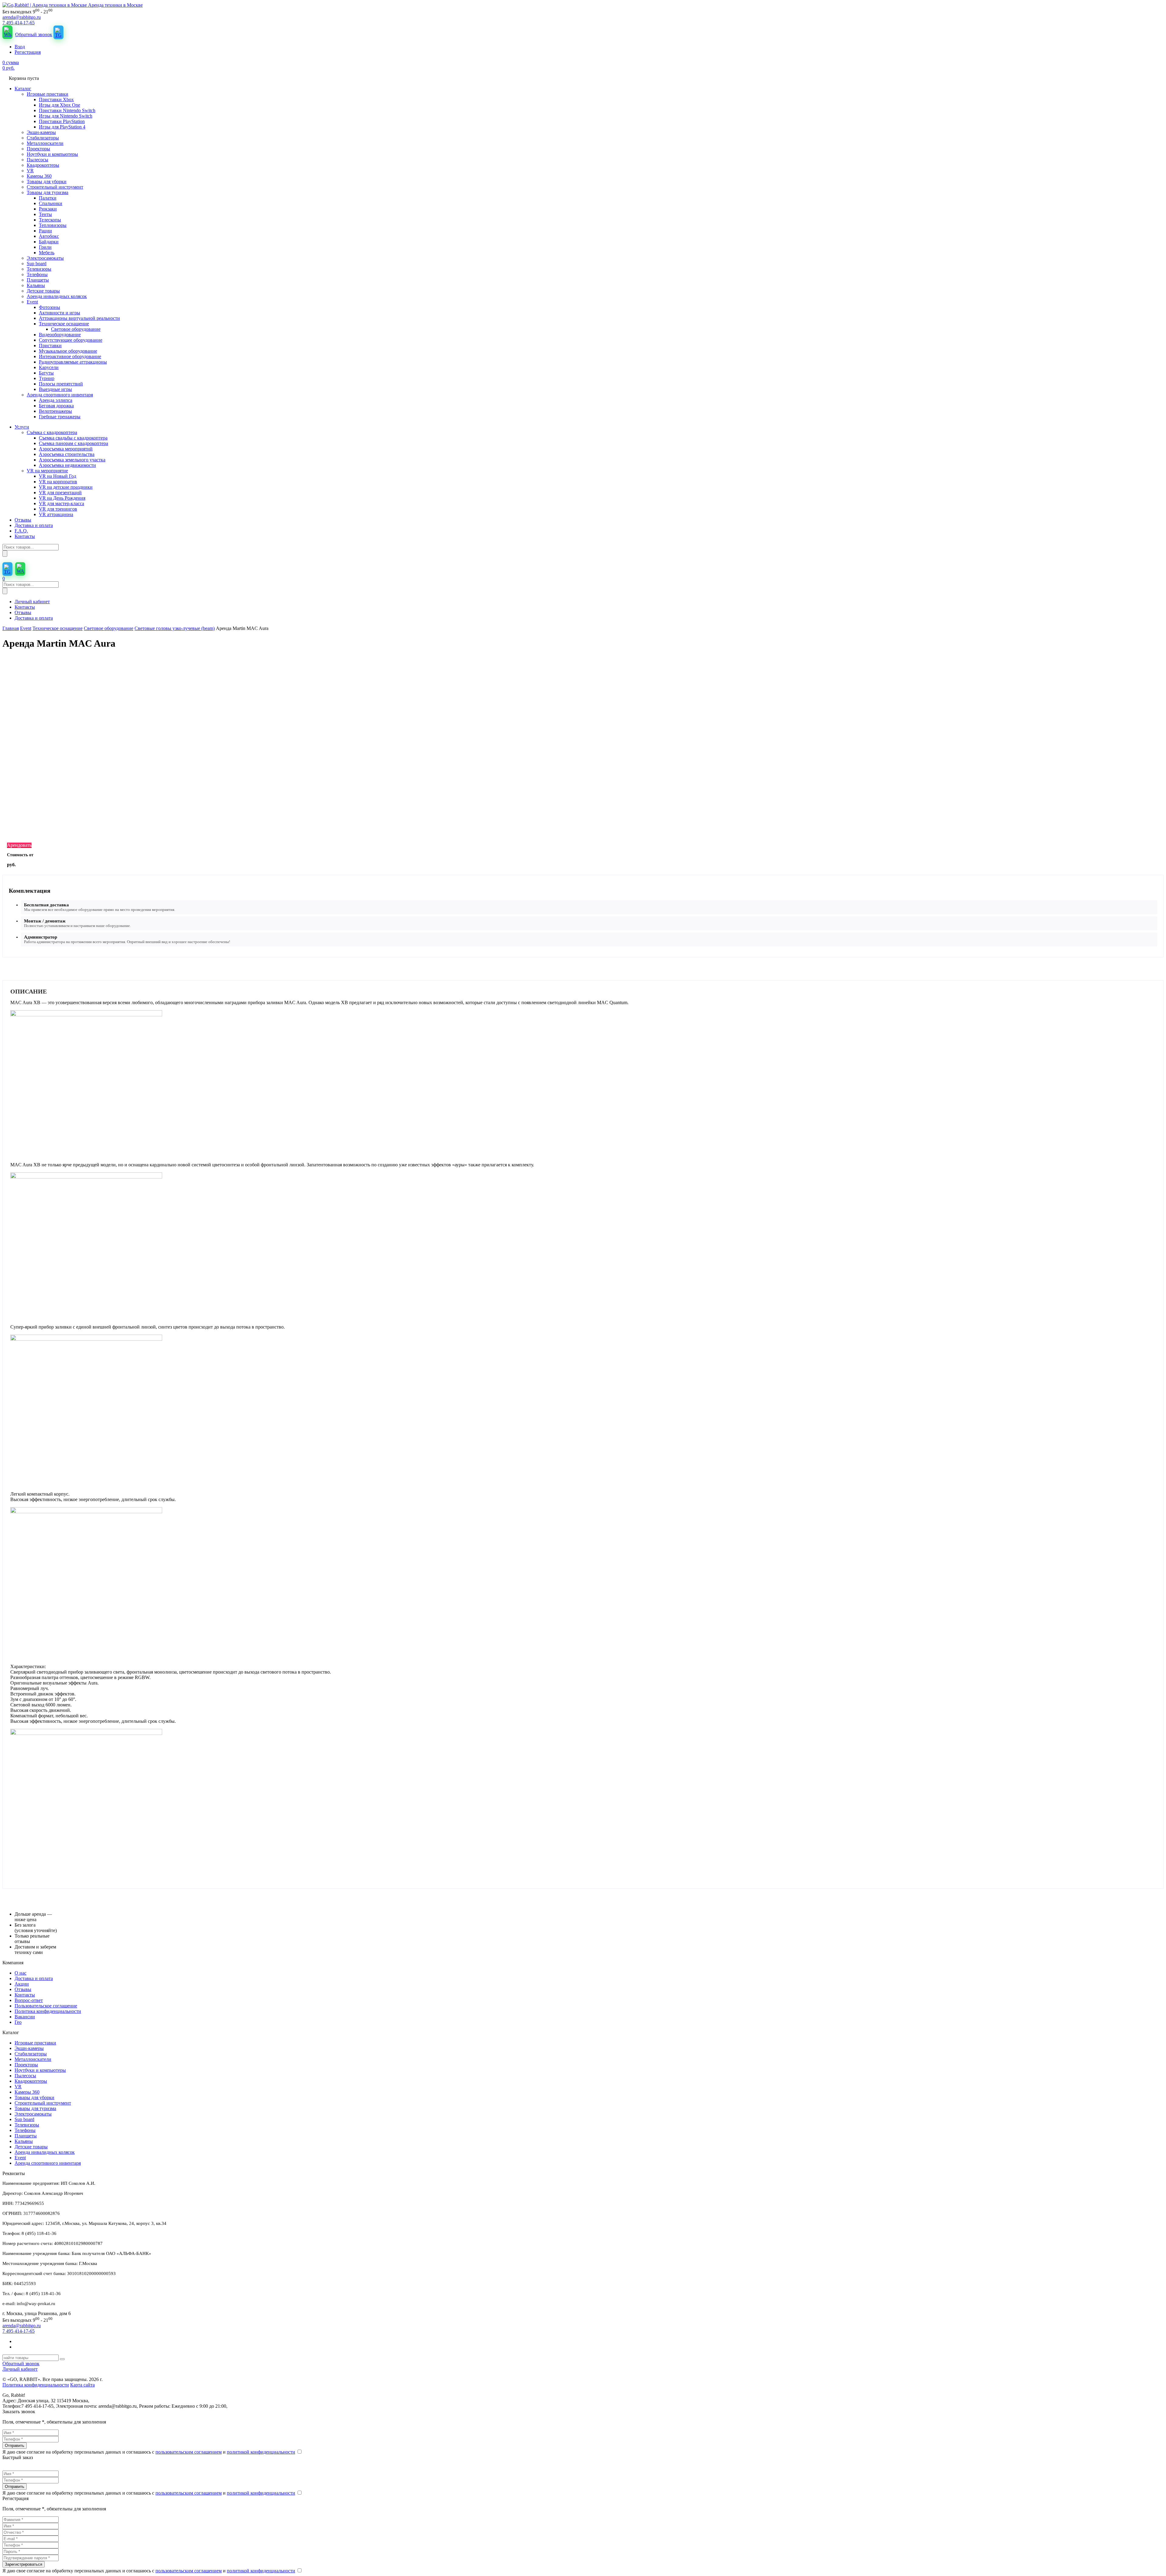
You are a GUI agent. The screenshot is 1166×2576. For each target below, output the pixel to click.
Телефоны (25, 2130)
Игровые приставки (35, 2043)
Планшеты (26, 2136)
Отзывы (23, 612)
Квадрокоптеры (31, 2081)
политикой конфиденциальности (261, 2452)
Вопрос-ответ (29, 2000)
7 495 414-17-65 (19, 23)
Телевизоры (27, 2125)
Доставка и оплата (34, 618)
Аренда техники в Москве (115, 5)
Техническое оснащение (58, 628)
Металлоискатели (33, 2059)
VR (18, 2087)
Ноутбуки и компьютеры (40, 2070)
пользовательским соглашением (189, 2452)
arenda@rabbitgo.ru (22, 17)
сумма (11, 65)
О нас (20, 1973)
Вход (20, 47)
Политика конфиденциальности (48, 2011)
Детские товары (31, 2147)
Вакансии (25, 2017)
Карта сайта (82, 2385)
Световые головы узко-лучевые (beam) (175, 628)
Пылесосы (25, 2076)
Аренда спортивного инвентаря (48, 2163)
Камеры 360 (27, 2092)
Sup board (24, 2119)
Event (26, 628)
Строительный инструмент (43, 2103)
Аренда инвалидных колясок (45, 2152)
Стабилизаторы (31, 2054)
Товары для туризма (35, 2108)
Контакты (25, 607)
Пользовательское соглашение (46, 2006)
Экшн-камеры (29, 2048)
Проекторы (26, 2065)
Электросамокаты (33, 2114)
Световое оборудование (109, 628)
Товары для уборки (34, 2097)
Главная (11, 628)
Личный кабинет (32, 602)
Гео (18, 2022)
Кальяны (24, 2141)
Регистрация (28, 52)
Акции (22, 1984)
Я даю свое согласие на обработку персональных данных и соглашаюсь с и (149, 2452)
